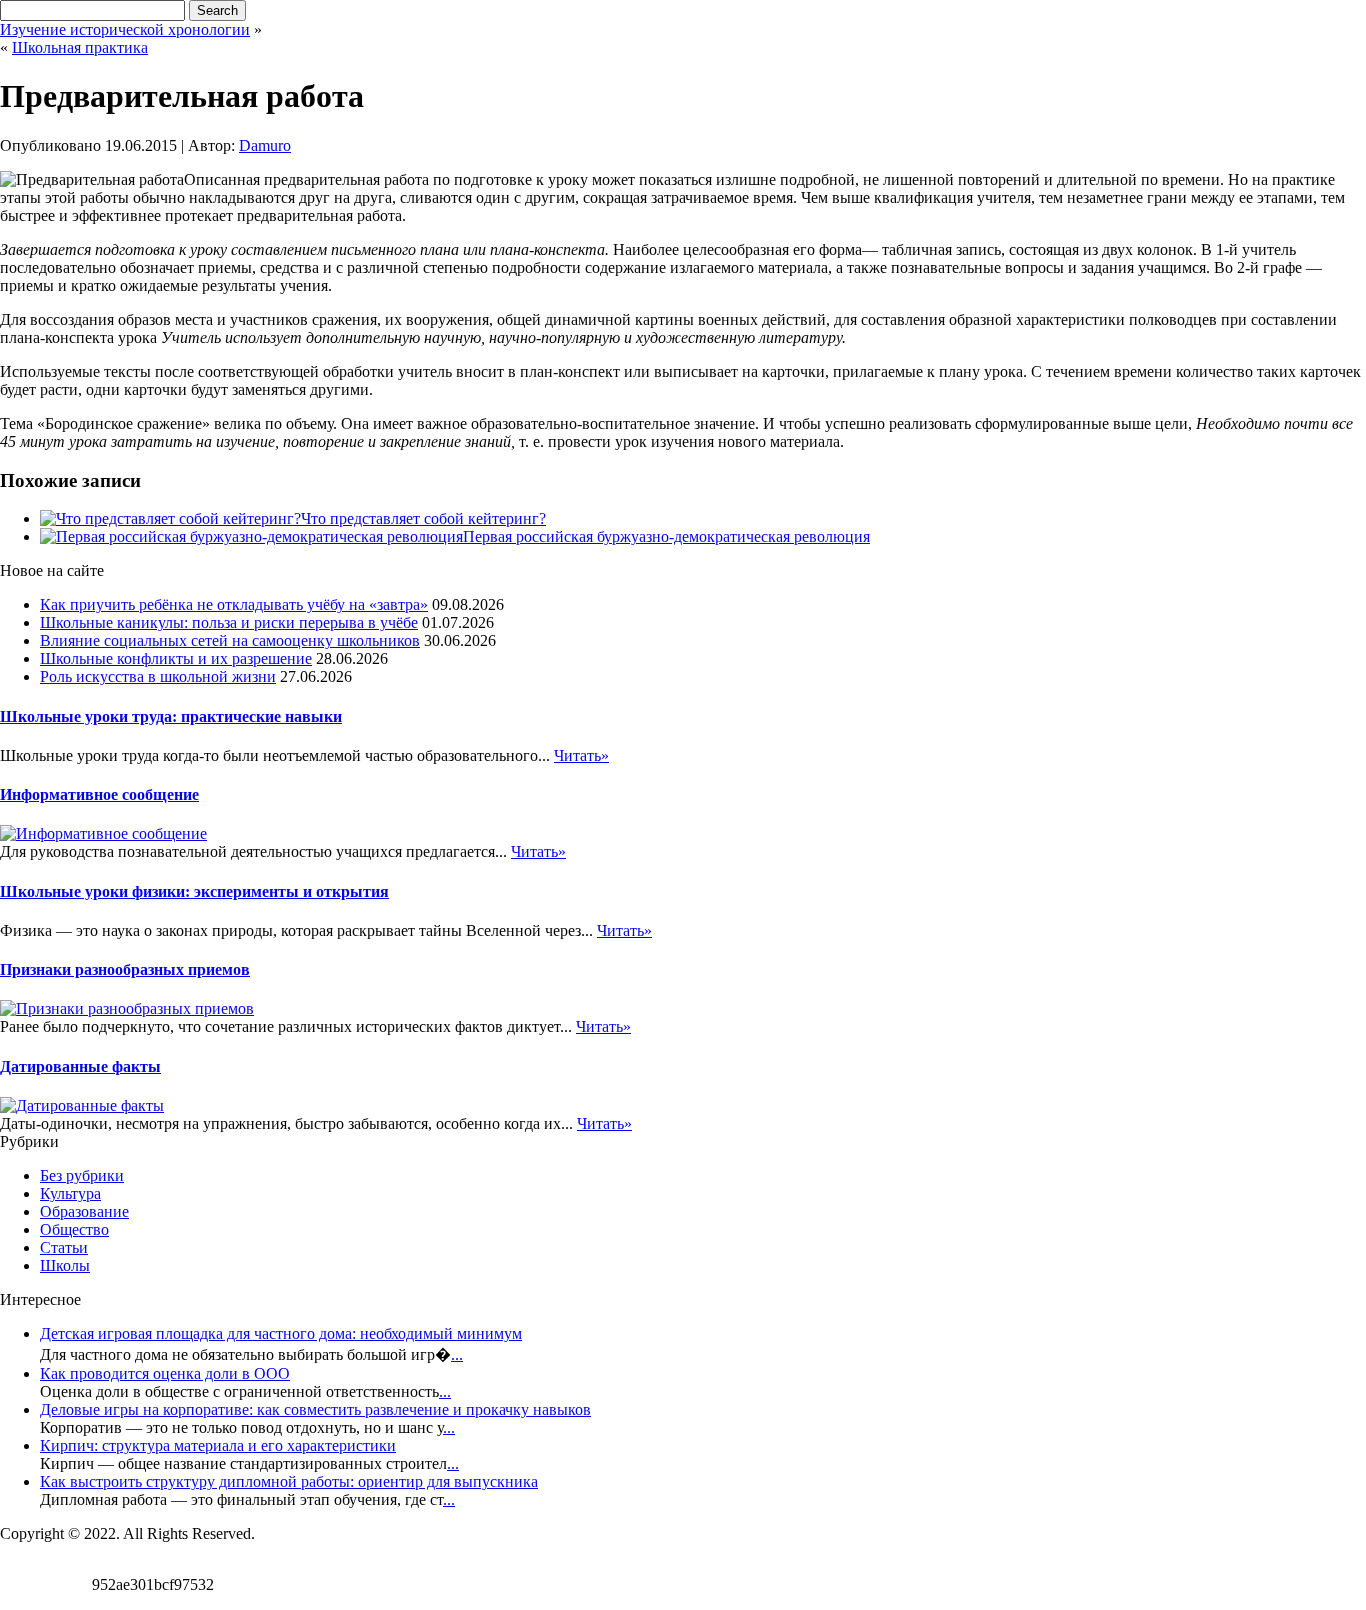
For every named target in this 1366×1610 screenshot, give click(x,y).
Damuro (265, 145)
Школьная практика (80, 47)
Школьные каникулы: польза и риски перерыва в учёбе (229, 622)
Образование (84, 1211)
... (457, 1354)
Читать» (581, 755)
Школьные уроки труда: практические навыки (171, 716)
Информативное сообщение (99, 794)
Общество (74, 1229)
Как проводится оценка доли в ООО (165, 1373)
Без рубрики (82, 1175)
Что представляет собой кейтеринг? (423, 518)
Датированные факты (80, 1066)
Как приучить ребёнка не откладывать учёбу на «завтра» (234, 604)
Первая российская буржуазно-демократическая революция (666, 536)
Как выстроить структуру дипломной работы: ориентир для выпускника (289, 1481)
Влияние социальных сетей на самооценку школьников (230, 640)
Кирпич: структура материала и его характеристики (218, 1445)
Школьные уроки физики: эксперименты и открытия (194, 891)
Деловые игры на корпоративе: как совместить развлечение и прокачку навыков (315, 1409)
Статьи (64, 1247)
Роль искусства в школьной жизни (158, 676)
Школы (65, 1265)
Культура (70, 1193)
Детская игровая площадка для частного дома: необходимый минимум (281, 1333)
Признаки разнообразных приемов (125, 969)
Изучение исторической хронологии (125, 29)
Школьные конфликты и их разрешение (176, 658)
